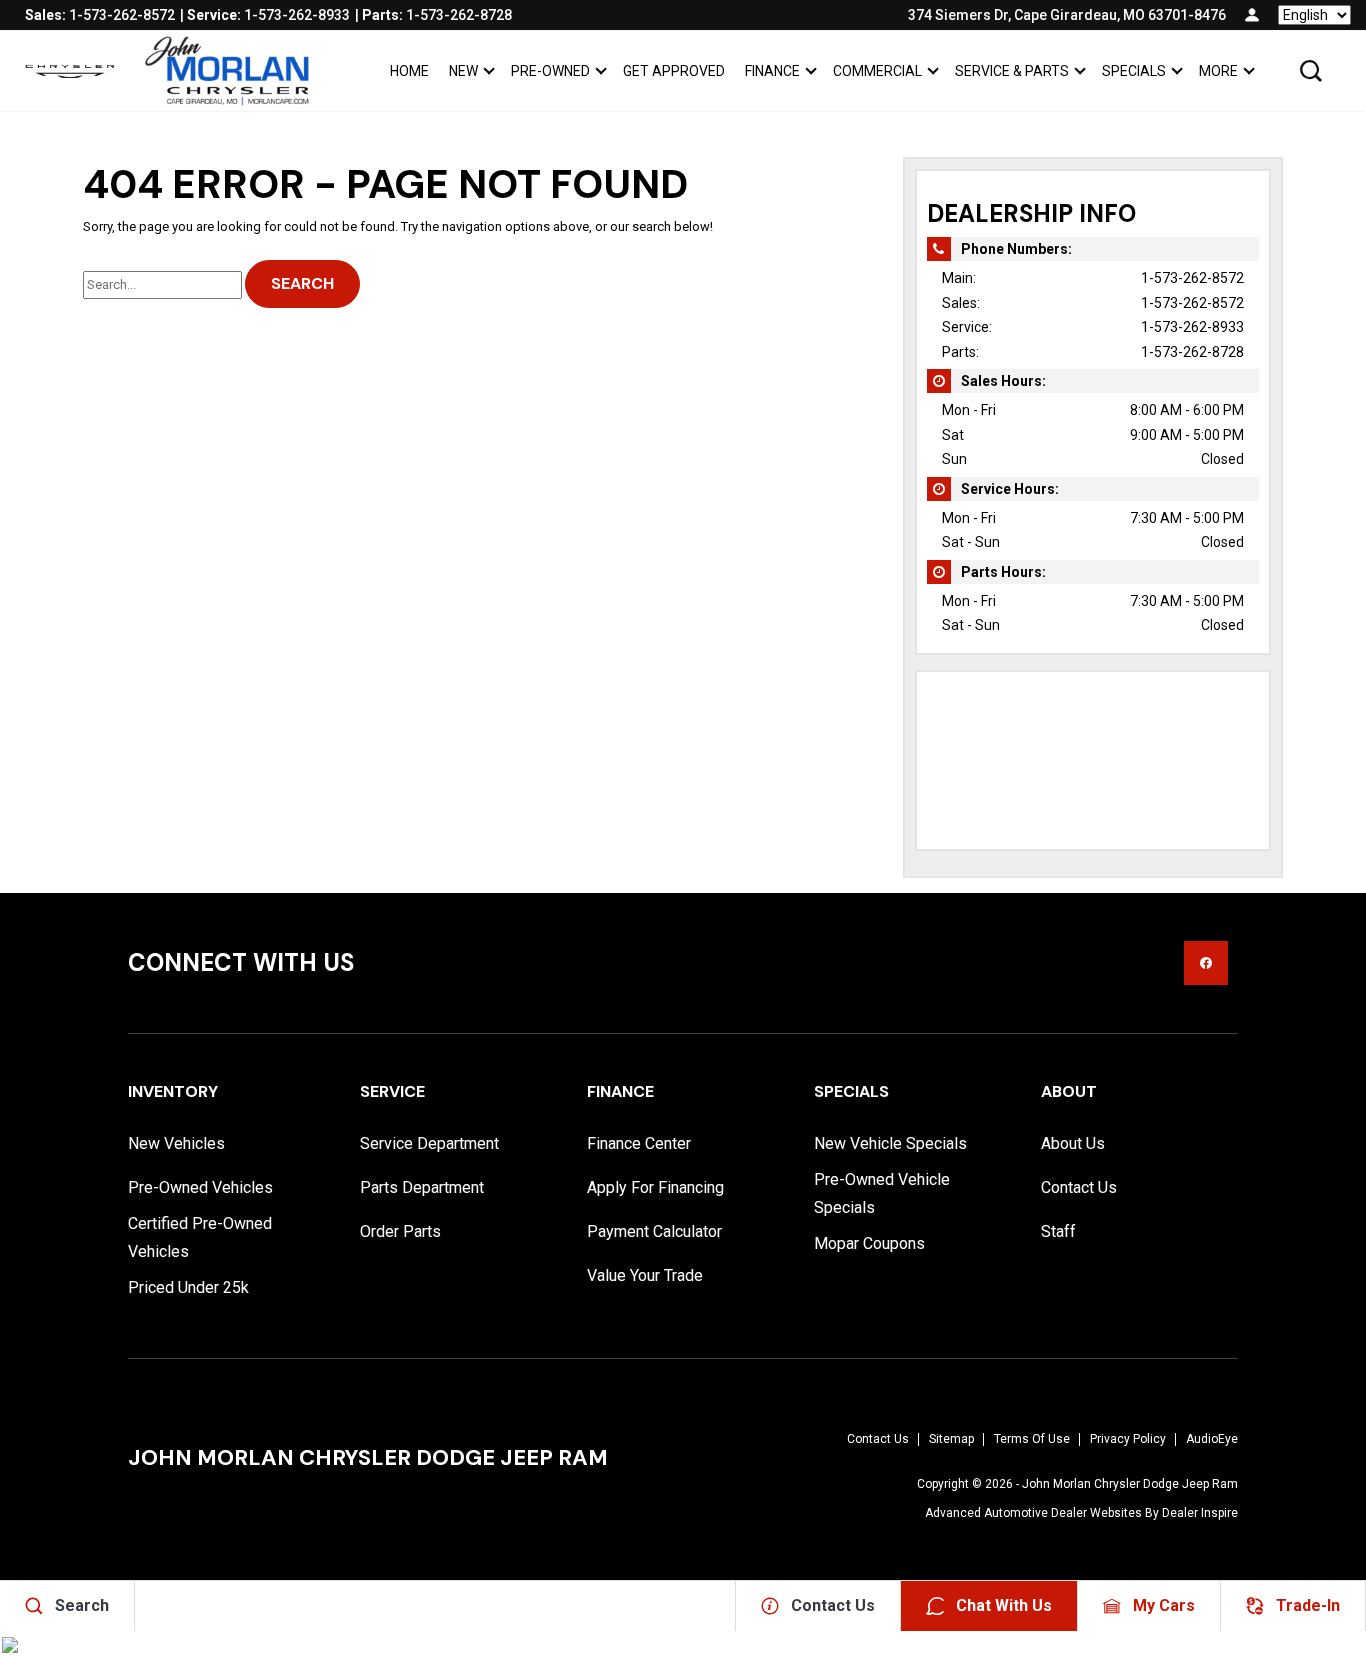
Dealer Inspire (1200, 1513)
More (1218, 74)
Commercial (877, 71)
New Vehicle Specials (890, 1143)
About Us (1073, 1143)
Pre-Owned (550, 71)
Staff (1058, 1231)
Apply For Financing (655, 1187)
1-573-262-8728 (1192, 352)
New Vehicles (176, 1143)
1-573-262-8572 (1192, 278)
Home (409, 71)
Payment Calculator (654, 1231)
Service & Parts (1012, 71)
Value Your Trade (645, 1275)
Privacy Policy (1128, 1439)
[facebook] (1206, 963)
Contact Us (1079, 1187)
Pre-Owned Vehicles (200, 1187)
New (463, 71)
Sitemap (951, 1439)
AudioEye (1212, 1439)
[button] (1311, 71)
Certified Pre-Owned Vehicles (200, 1237)
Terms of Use (1032, 1439)
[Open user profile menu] (1252, 15)
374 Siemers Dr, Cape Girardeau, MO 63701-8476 (1067, 15)
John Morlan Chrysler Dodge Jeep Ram (1130, 1484)
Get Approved (674, 71)
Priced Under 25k (188, 1287)
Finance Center (639, 1143)
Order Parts (400, 1231)
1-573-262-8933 (1192, 327)
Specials (1134, 71)
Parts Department (422, 1187)
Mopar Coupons (869, 1243)
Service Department (429, 1143)
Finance (772, 71)
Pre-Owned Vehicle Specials (882, 1193)
